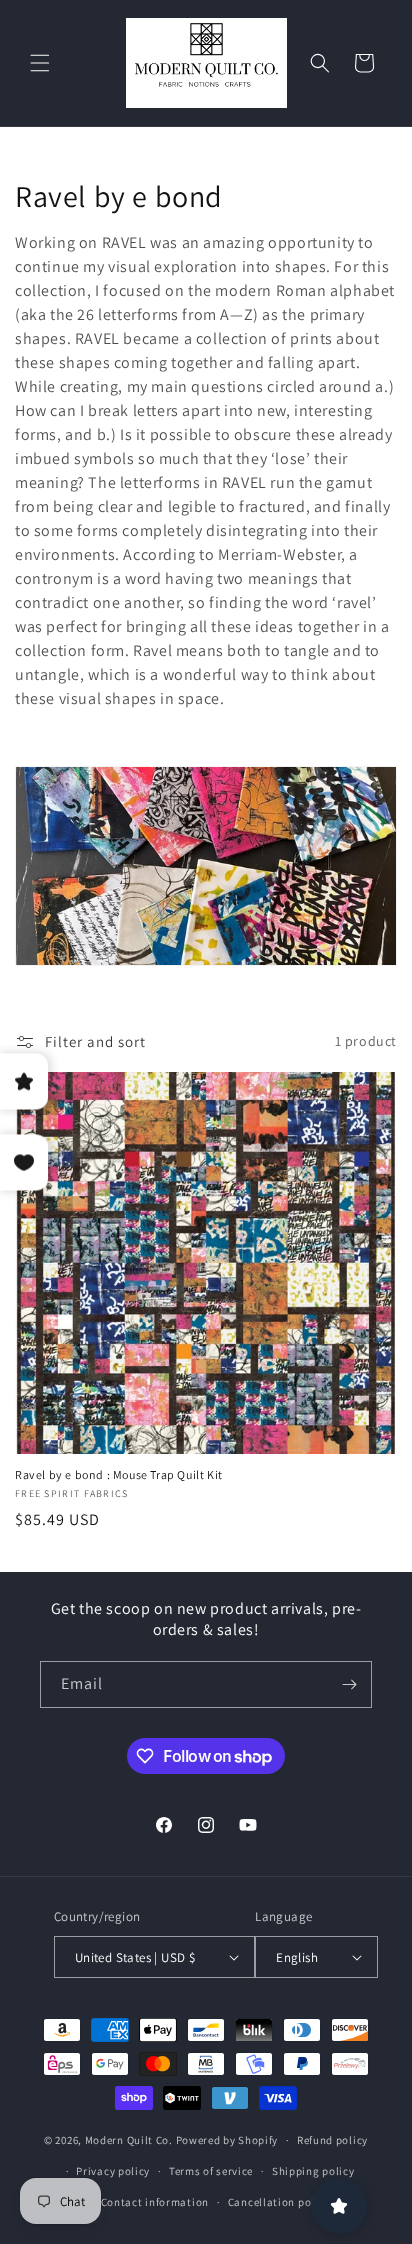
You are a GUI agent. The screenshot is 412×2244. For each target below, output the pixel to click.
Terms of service (211, 2171)
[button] (40, 63)
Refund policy (332, 2140)
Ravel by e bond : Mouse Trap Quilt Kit (119, 1474)
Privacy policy (113, 2171)
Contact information (155, 2202)
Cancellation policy (279, 2202)
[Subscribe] (349, 1684)
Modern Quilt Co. (129, 2140)
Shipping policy (313, 2171)
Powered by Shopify (227, 2140)
